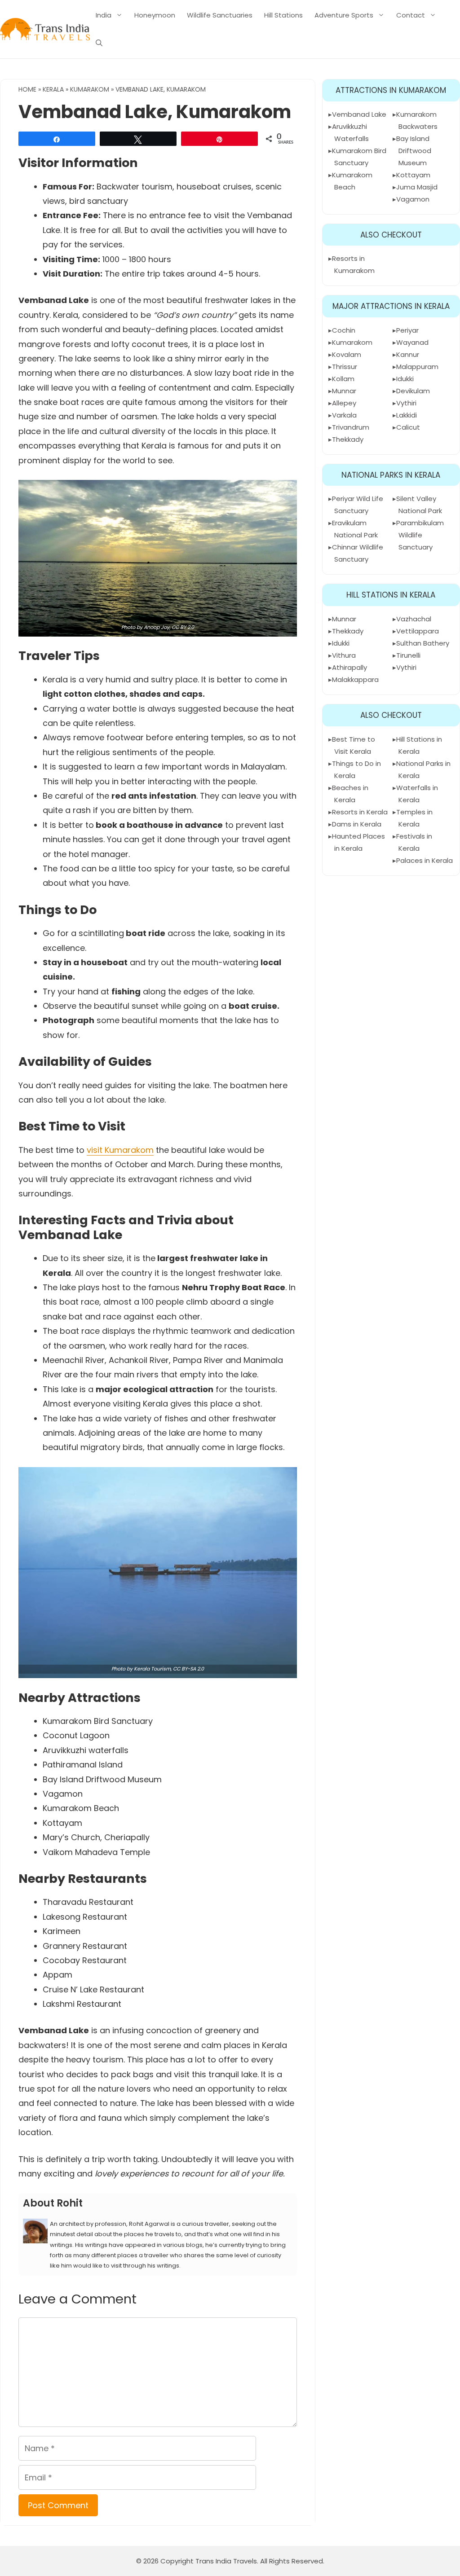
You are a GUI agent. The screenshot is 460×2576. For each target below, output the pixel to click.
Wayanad (412, 342)
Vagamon (413, 199)
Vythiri (406, 403)
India (104, 15)
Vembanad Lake (359, 114)
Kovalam (347, 354)
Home (27, 89)
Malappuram (417, 367)
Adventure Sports (344, 15)
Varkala (344, 415)
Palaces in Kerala (425, 860)
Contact (411, 15)
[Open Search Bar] (99, 43)
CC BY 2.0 (183, 627)
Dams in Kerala (357, 824)
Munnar (344, 391)
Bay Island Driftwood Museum (414, 151)
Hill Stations (283, 15)
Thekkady (348, 439)
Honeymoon (155, 15)
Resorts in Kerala (360, 812)
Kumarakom (90, 89)
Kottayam (413, 175)
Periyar (407, 330)
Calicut (408, 427)
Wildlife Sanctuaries (220, 15)
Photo (128, 627)
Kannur (408, 354)
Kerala (53, 89)
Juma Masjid (417, 187)
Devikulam (413, 391)
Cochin (344, 330)
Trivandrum (351, 427)
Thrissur (345, 367)
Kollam (343, 379)
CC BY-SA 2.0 (188, 1669)
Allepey (344, 403)
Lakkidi (407, 415)
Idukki (405, 379)
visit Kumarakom (120, 1150)
